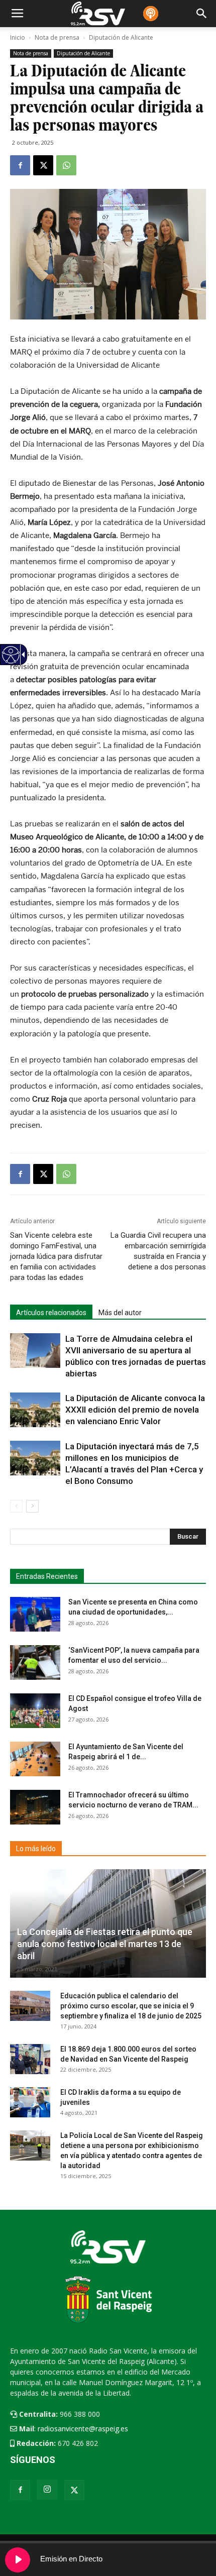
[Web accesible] (10, 661)
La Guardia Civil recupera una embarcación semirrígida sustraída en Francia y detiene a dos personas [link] (158, 1251)
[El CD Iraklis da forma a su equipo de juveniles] (30, 2102)
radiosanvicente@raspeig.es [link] (83, 2429)
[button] (188, 1537)
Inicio (18, 37)
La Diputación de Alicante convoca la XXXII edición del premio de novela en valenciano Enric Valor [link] (135, 1410)
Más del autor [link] (120, 1313)
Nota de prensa (57, 37)
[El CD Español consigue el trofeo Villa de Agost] (35, 1711)
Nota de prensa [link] (31, 53)
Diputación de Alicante (121, 37)
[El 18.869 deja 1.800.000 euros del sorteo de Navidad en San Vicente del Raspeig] (30, 2059)
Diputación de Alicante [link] (83, 53)
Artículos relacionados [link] (51, 1313)
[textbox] (103, 1537)
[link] (20, 165)
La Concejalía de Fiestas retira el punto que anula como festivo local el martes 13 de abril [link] (105, 1944)
